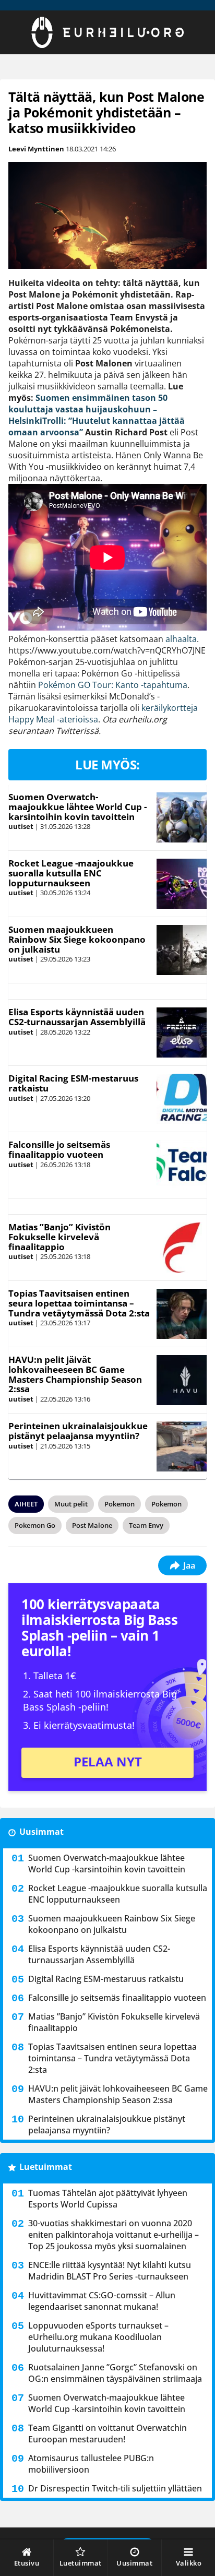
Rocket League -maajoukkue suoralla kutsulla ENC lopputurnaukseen (71, 873)
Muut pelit (71, 1504)
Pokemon (120, 1504)
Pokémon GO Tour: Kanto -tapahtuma (112, 685)
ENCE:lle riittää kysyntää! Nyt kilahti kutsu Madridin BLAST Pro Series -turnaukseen (110, 2271)
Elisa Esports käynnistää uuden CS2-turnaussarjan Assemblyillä (77, 1017)
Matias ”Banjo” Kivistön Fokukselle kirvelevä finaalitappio (59, 1237)
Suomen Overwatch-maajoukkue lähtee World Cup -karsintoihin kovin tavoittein (77, 806)
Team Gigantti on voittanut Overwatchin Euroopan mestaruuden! (107, 2433)
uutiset (21, 826)
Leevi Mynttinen (36, 149)
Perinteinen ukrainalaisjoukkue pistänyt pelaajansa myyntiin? (78, 1431)
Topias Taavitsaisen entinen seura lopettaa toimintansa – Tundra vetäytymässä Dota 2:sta (79, 1303)
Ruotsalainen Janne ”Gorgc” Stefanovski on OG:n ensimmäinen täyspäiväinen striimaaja (115, 2373)
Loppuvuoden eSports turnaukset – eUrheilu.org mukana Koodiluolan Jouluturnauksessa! (98, 2337)
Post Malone (92, 1525)
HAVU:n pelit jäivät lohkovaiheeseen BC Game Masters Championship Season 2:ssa (75, 1374)
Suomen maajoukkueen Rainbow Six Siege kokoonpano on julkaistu (77, 939)
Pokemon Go (35, 1525)
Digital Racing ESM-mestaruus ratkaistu (73, 1083)
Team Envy (146, 1525)
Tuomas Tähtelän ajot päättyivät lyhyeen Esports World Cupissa (108, 2199)
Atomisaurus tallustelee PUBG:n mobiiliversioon (91, 2464)
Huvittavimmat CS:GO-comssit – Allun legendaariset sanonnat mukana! (102, 2301)
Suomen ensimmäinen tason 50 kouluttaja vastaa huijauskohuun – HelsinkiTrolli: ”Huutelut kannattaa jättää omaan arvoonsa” (97, 415)
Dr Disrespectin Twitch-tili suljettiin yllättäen (115, 2488)
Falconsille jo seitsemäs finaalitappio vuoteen (59, 1149)
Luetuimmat (46, 2167)
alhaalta (181, 639)
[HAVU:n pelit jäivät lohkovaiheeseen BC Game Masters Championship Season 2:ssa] (181, 1380)
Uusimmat (41, 1832)
